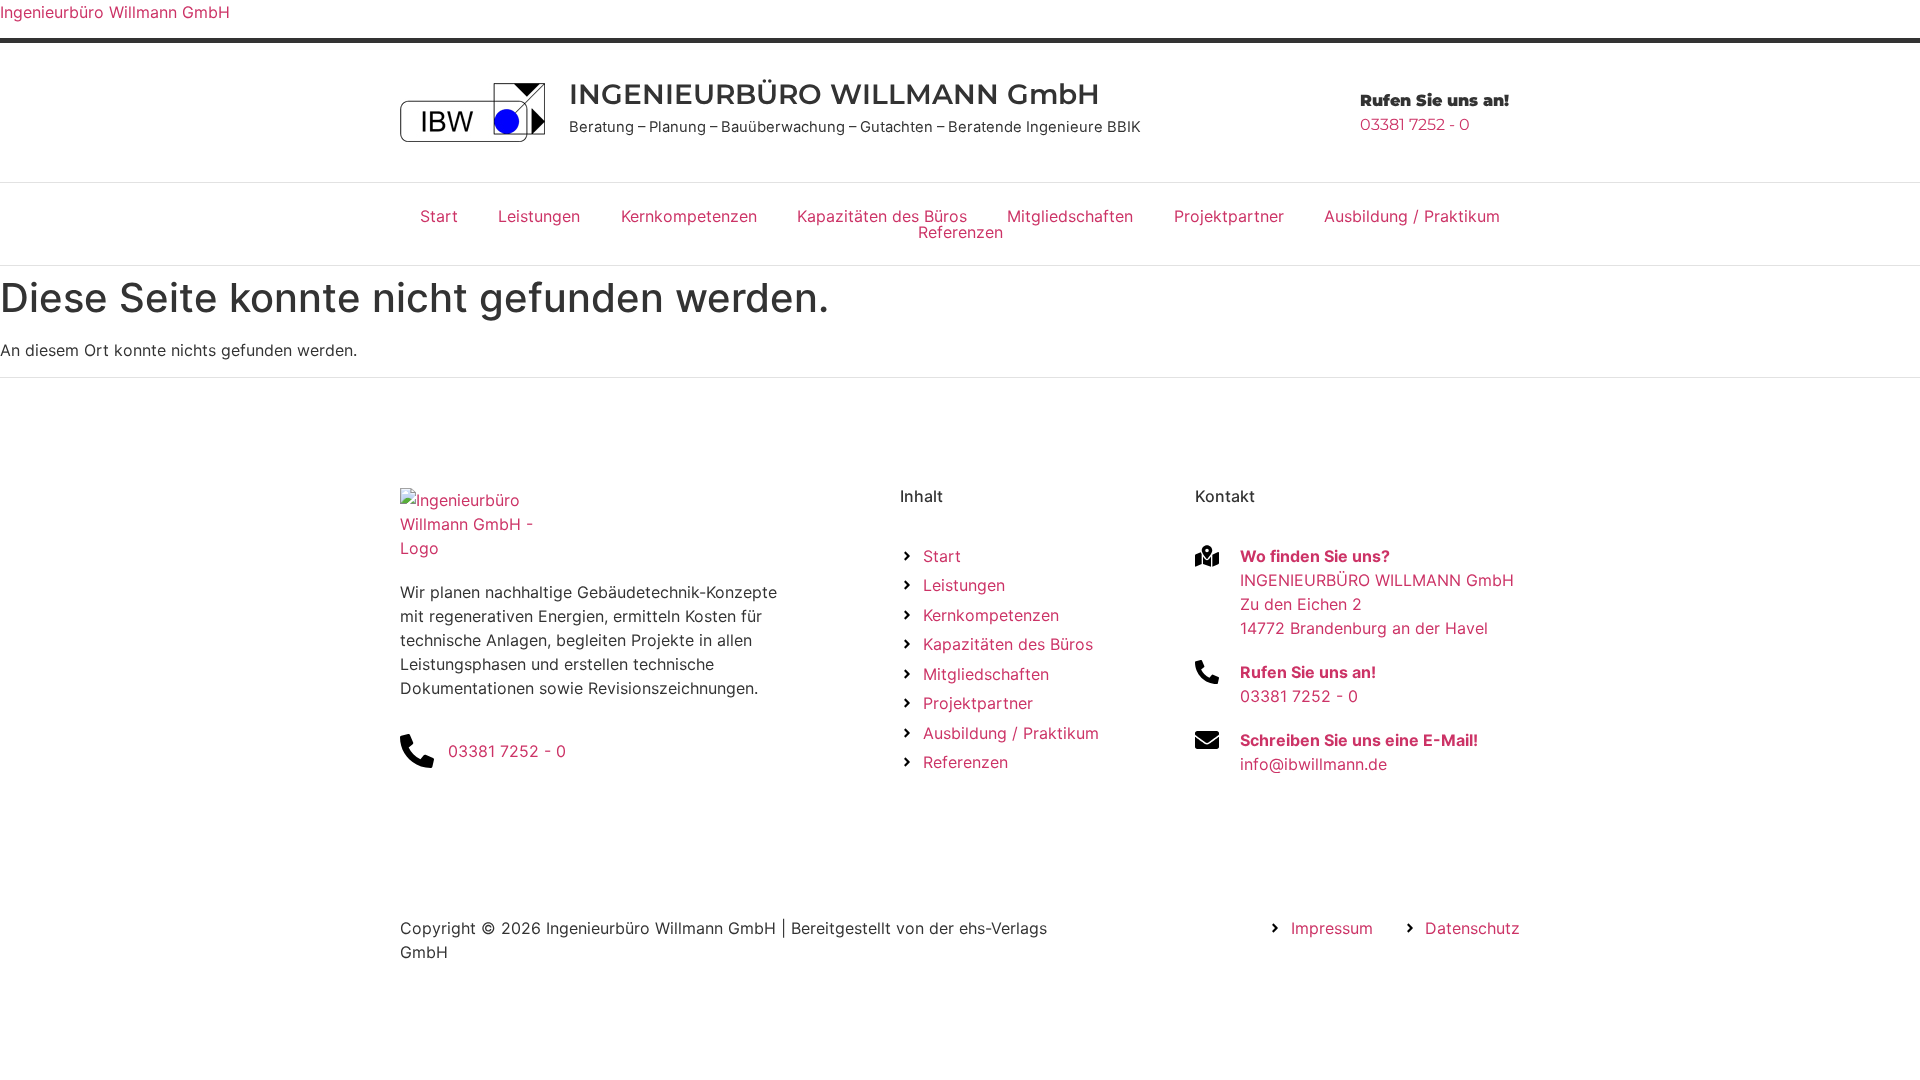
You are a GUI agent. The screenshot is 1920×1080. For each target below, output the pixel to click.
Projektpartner (1229, 216)
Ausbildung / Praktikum (1412, 216)
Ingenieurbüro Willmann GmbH (115, 12)
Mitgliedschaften (1070, 216)
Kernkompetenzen (689, 216)
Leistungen (539, 216)
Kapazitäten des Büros (882, 216)
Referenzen (960, 232)
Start (439, 216)
